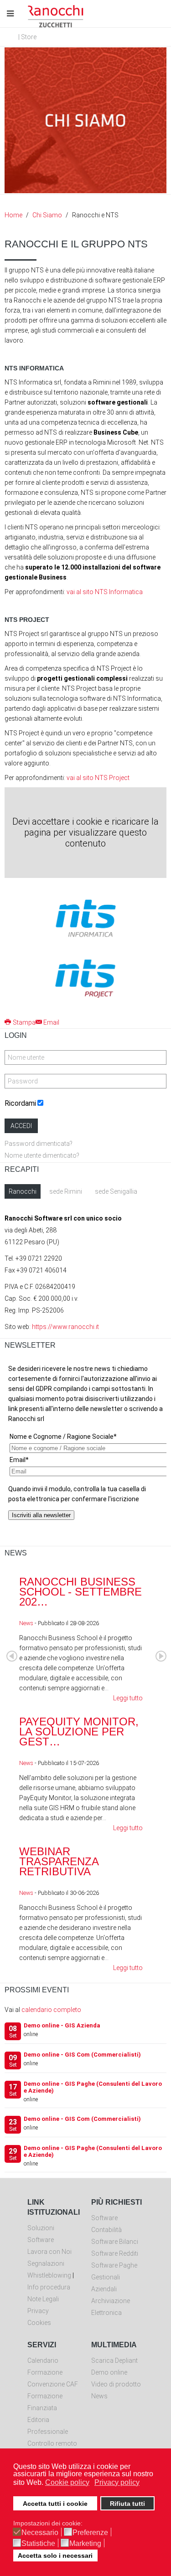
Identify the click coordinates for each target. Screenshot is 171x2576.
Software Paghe (114, 2265)
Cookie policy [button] (67, 2482)
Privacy (38, 2311)
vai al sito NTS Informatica (105, 592)
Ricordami (20, 1103)
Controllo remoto (52, 2443)
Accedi (21, 1126)
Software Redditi (115, 2253)
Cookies (39, 2323)
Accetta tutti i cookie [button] (55, 2504)
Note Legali (43, 2299)
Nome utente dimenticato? (42, 1155)
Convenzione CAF (53, 2384)
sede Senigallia (116, 1191)
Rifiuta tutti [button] (127, 2504)
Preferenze (90, 2533)
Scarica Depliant (114, 2360)
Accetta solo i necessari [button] (55, 2555)
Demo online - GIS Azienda (62, 2025)
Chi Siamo (47, 215)
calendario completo (51, 2010)
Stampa (24, 1022)
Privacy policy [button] (117, 2482)
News (26, 1623)
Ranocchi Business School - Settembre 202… (80, 1592)
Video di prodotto (116, 2384)
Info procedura (49, 2287)
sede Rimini (66, 1191)
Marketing (85, 2544)
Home (13, 215)
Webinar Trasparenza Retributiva (59, 1861)
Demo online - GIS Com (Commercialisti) (82, 2055)
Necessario (40, 2533)
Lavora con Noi (49, 2252)
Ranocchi (23, 1191)
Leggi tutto (128, 1698)
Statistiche (38, 2544)
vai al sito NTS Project (98, 778)
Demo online (109, 2372)
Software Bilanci (115, 2242)
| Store (27, 37)
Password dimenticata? (39, 1144)
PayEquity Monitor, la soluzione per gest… (79, 1732)
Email (51, 1022)
